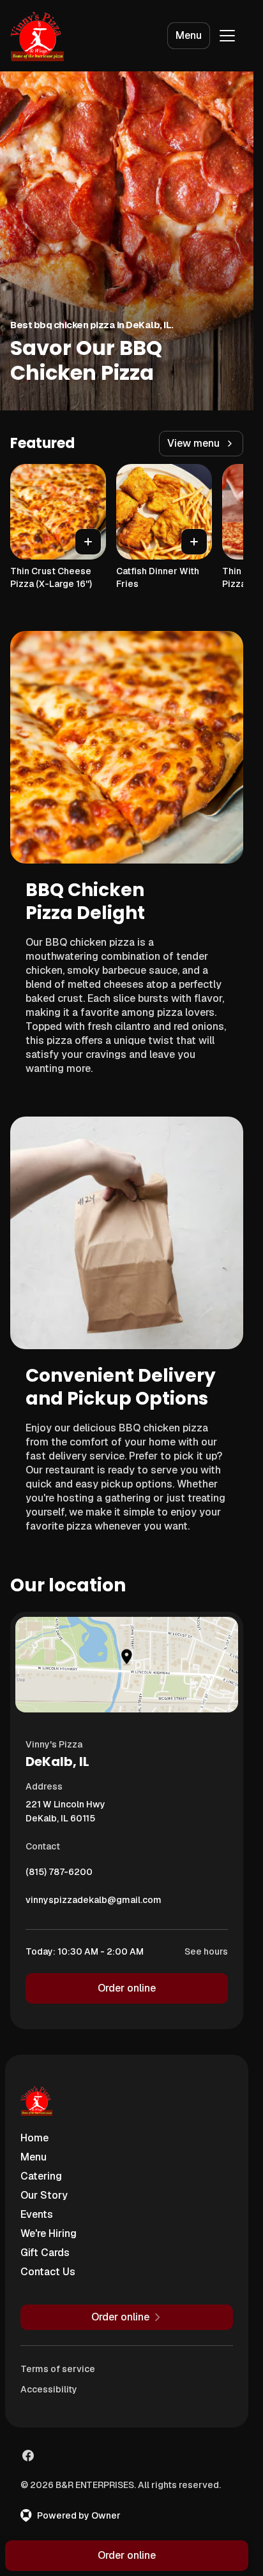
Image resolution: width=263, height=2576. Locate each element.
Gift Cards (45, 2253)
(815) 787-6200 (59, 1875)
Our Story (44, 2195)
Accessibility (49, 2389)
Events (37, 2214)
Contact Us (48, 2272)
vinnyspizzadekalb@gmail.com (94, 1903)
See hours (206, 1951)
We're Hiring (49, 2233)
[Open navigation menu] (227, 36)
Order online (127, 1988)
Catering (41, 2176)
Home (34, 2138)
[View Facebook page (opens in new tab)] (28, 2456)
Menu (189, 35)
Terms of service (58, 2369)
